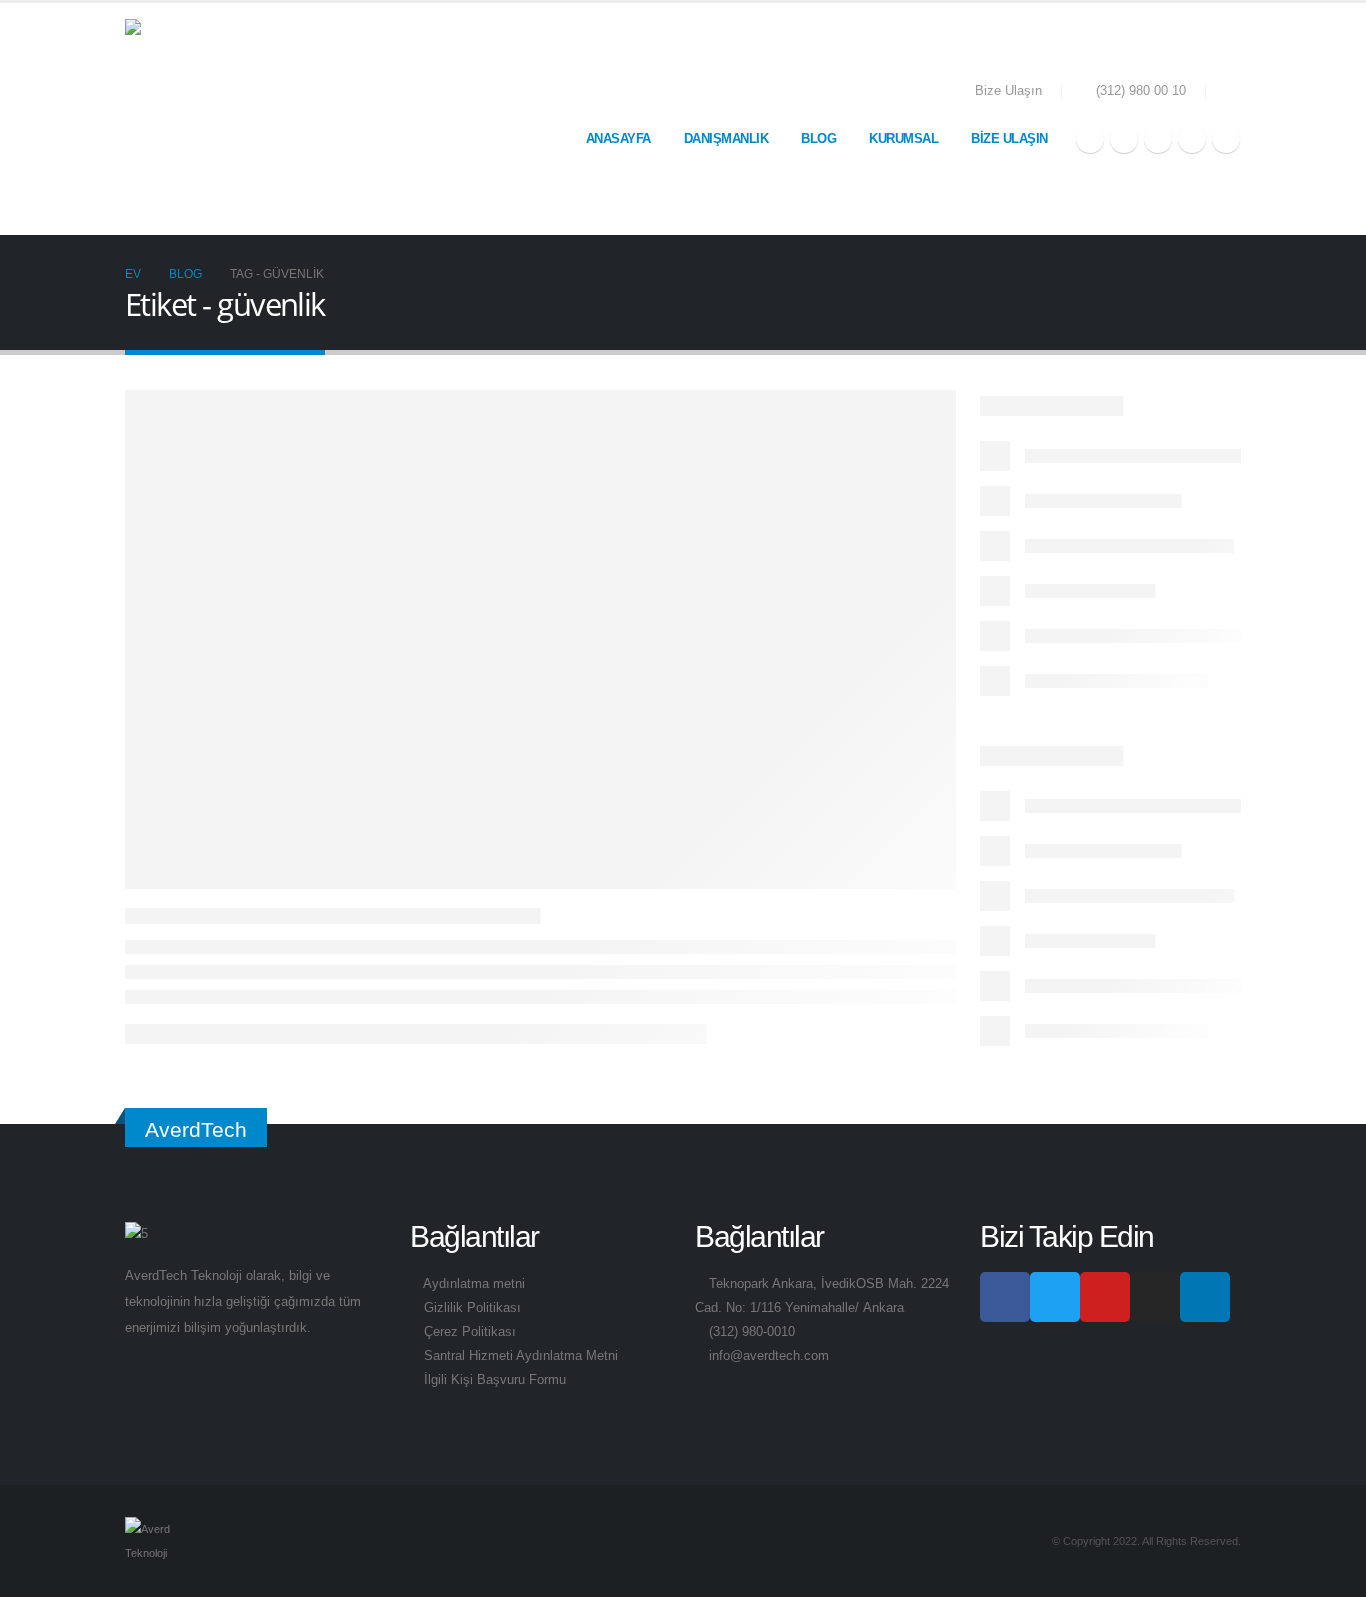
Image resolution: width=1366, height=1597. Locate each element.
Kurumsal (903, 138)
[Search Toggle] (1233, 93)
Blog (818, 138)
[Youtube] (1158, 139)
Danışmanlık (726, 138)
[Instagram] (1192, 139)
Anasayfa (618, 138)
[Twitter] (1124, 139)
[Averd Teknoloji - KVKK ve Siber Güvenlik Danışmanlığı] (225, 119)
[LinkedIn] (1226, 139)
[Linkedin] (1205, 1297)
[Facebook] (1090, 139)
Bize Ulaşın (1008, 91)
